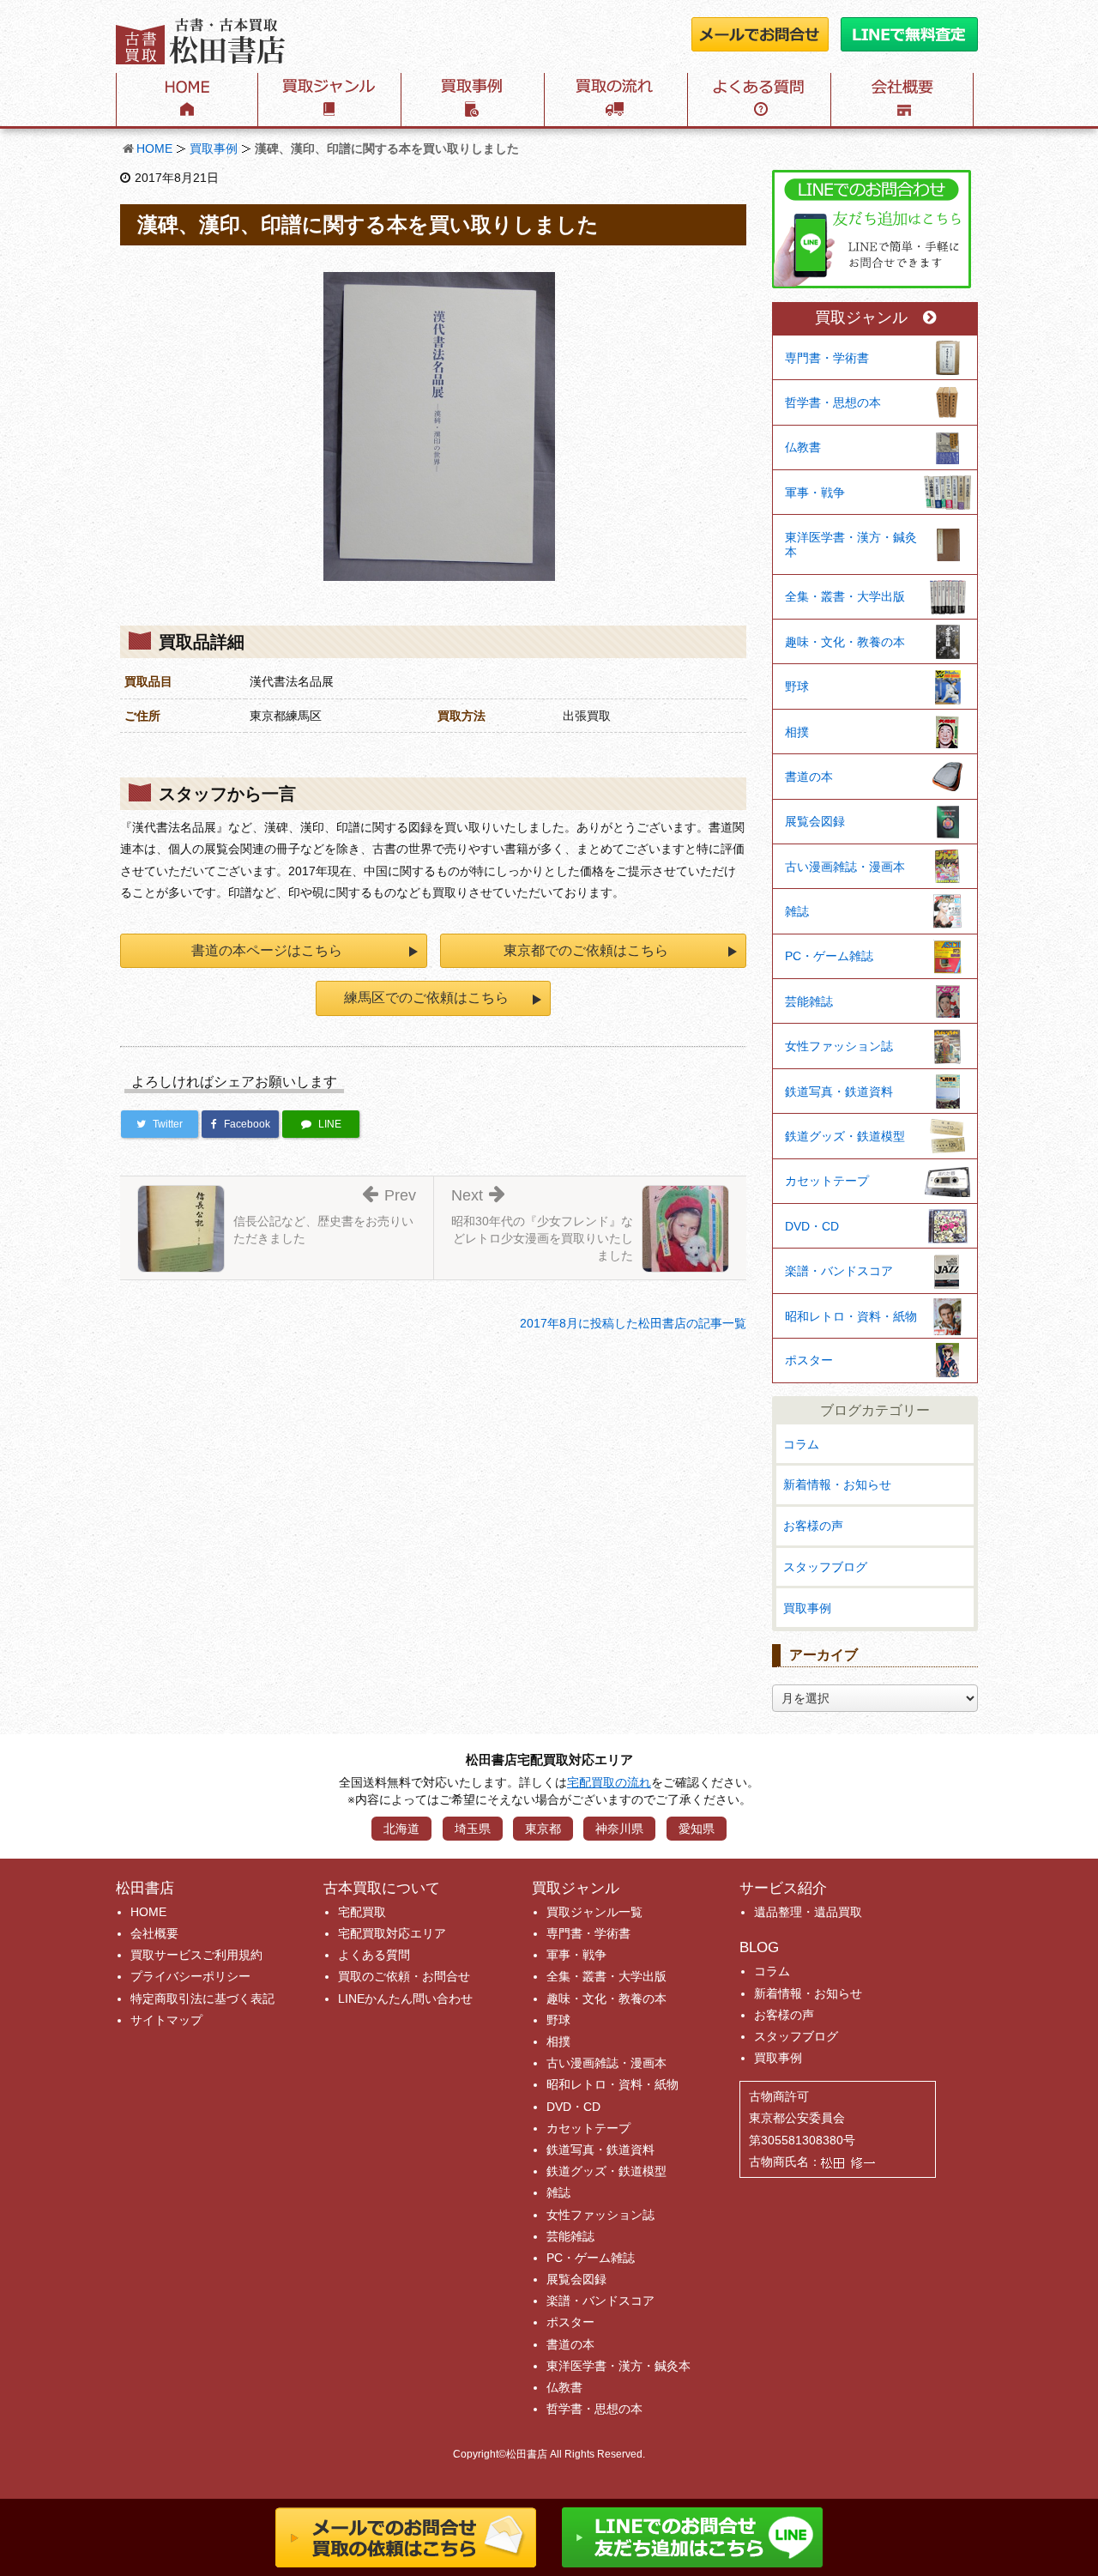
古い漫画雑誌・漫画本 (845, 867)
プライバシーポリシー (190, 1976)
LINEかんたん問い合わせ (405, 1999)
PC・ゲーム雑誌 (829, 956)
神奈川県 (619, 1829)
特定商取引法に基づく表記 (202, 1999)
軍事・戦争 (815, 493)
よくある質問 (374, 1955)
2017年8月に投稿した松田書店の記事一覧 (633, 1323)
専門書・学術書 (827, 358)
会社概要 (154, 1933)
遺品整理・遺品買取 (808, 1912)
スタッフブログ (825, 1567)
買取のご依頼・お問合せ (404, 1976)
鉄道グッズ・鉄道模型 (845, 1136)
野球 (797, 686)
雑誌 (797, 911)
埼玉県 (473, 1829)
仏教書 (803, 447)
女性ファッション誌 (839, 1046)
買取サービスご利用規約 (196, 1955)
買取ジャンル (861, 318)
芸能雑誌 (809, 1001)
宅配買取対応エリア (392, 1933)
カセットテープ (827, 1181)
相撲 (797, 732)
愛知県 (697, 1829)
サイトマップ (166, 2020)
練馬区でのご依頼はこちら (426, 998)
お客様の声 (813, 1526)
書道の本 (809, 777)
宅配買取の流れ (609, 1782)
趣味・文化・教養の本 (845, 642)
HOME (154, 148)
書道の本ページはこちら (267, 950)
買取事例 (214, 148)
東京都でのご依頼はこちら (586, 950)
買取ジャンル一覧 (594, 1912)
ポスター (809, 1360)
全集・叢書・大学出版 (845, 596)
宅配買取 (362, 1912)
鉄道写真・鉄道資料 (839, 1091)
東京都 (543, 1829)
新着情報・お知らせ (837, 1485)
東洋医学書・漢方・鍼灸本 (851, 544)
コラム (801, 1444)
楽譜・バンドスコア (839, 1271)
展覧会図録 (815, 821)
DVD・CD (812, 1226)
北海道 (401, 1829)
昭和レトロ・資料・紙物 (851, 1316)
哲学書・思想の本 (833, 402)
